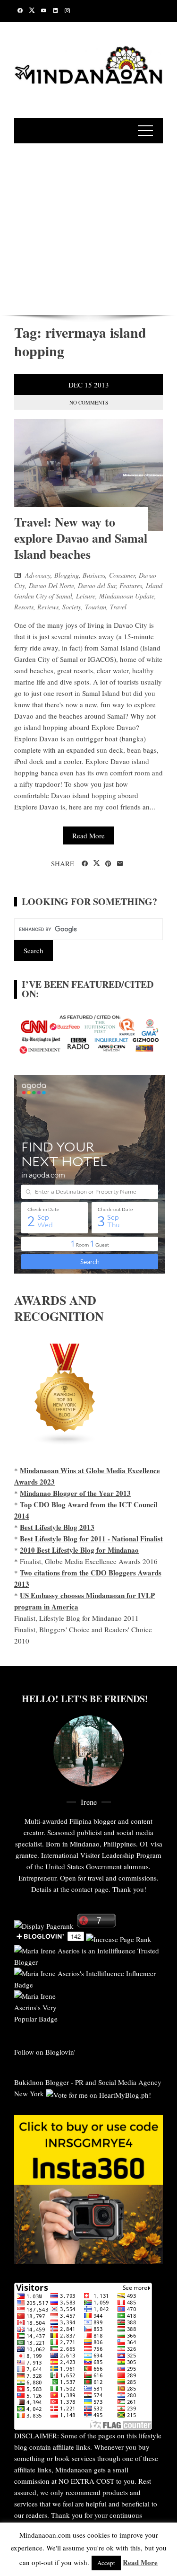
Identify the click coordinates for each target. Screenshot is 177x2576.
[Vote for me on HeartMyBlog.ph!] (98, 2093)
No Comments (89, 402)
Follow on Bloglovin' (45, 2052)
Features (131, 585)
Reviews (48, 607)
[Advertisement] (88, 228)
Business (94, 575)
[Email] (120, 864)
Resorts (24, 607)
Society (72, 607)
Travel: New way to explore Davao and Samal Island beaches (81, 538)
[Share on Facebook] (85, 864)
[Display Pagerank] (44, 1925)
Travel (118, 607)
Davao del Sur (97, 585)
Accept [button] (106, 2563)
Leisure (86, 596)
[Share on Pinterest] (108, 864)
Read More (88, 835)
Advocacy (38, 575)
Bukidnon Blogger (42, 2082)
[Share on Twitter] (97, 863)
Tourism (96, 607)
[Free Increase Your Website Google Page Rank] (119, 1938)
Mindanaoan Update (127, 596)
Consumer (122, 575)
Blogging (67, 575)
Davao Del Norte (51, 585)
